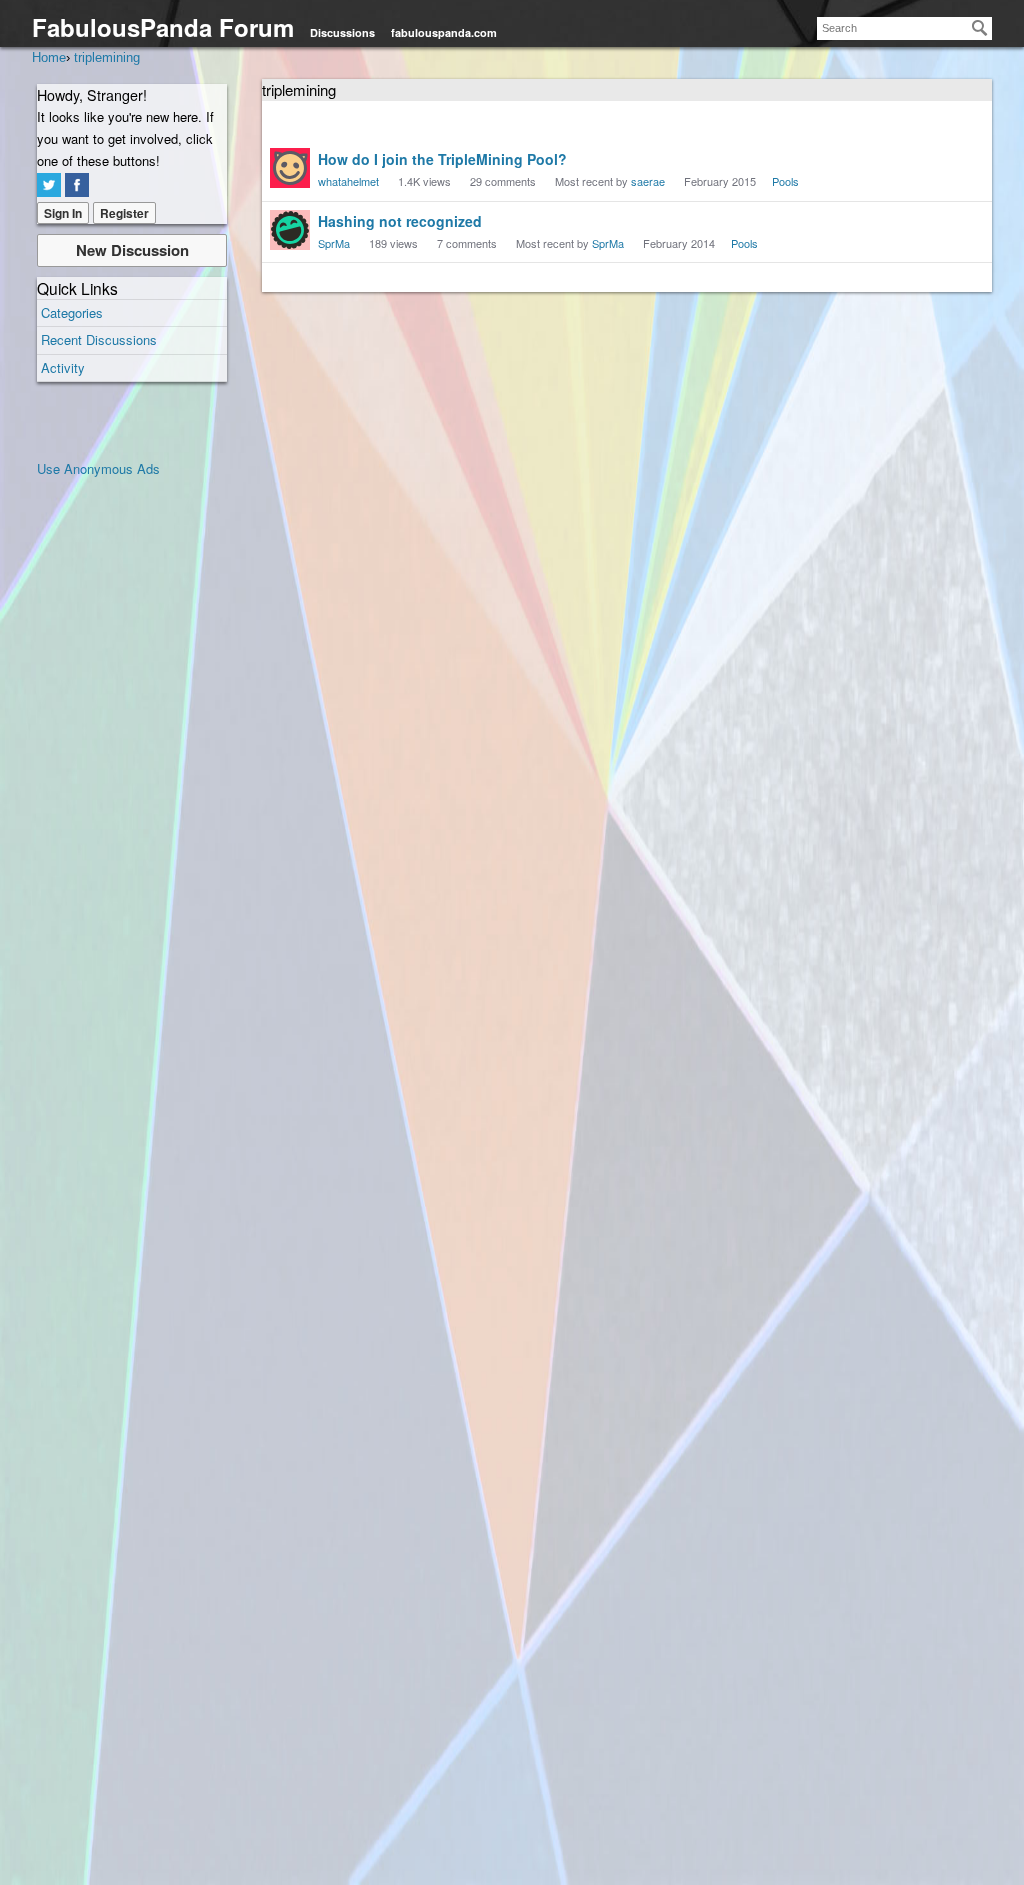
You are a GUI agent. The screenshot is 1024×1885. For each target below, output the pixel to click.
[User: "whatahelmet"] (290, 168)
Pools (785, 181)
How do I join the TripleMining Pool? (442, 159)
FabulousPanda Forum (163, 27)
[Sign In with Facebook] (77, 185)
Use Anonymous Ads (98, 468)
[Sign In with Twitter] (49, 185)
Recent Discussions (99, 339)
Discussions (342, 32)
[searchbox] (904, 28)
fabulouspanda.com (444, 32)
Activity (63, 367)
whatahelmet (348, 181)
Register (124, 213)
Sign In (63, 213)
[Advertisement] (117, 780)
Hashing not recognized (400, 221)
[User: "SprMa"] (290, 230)
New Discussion (132, 250)
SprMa (334, 243)
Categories (72, 312)
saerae (648, 181)
